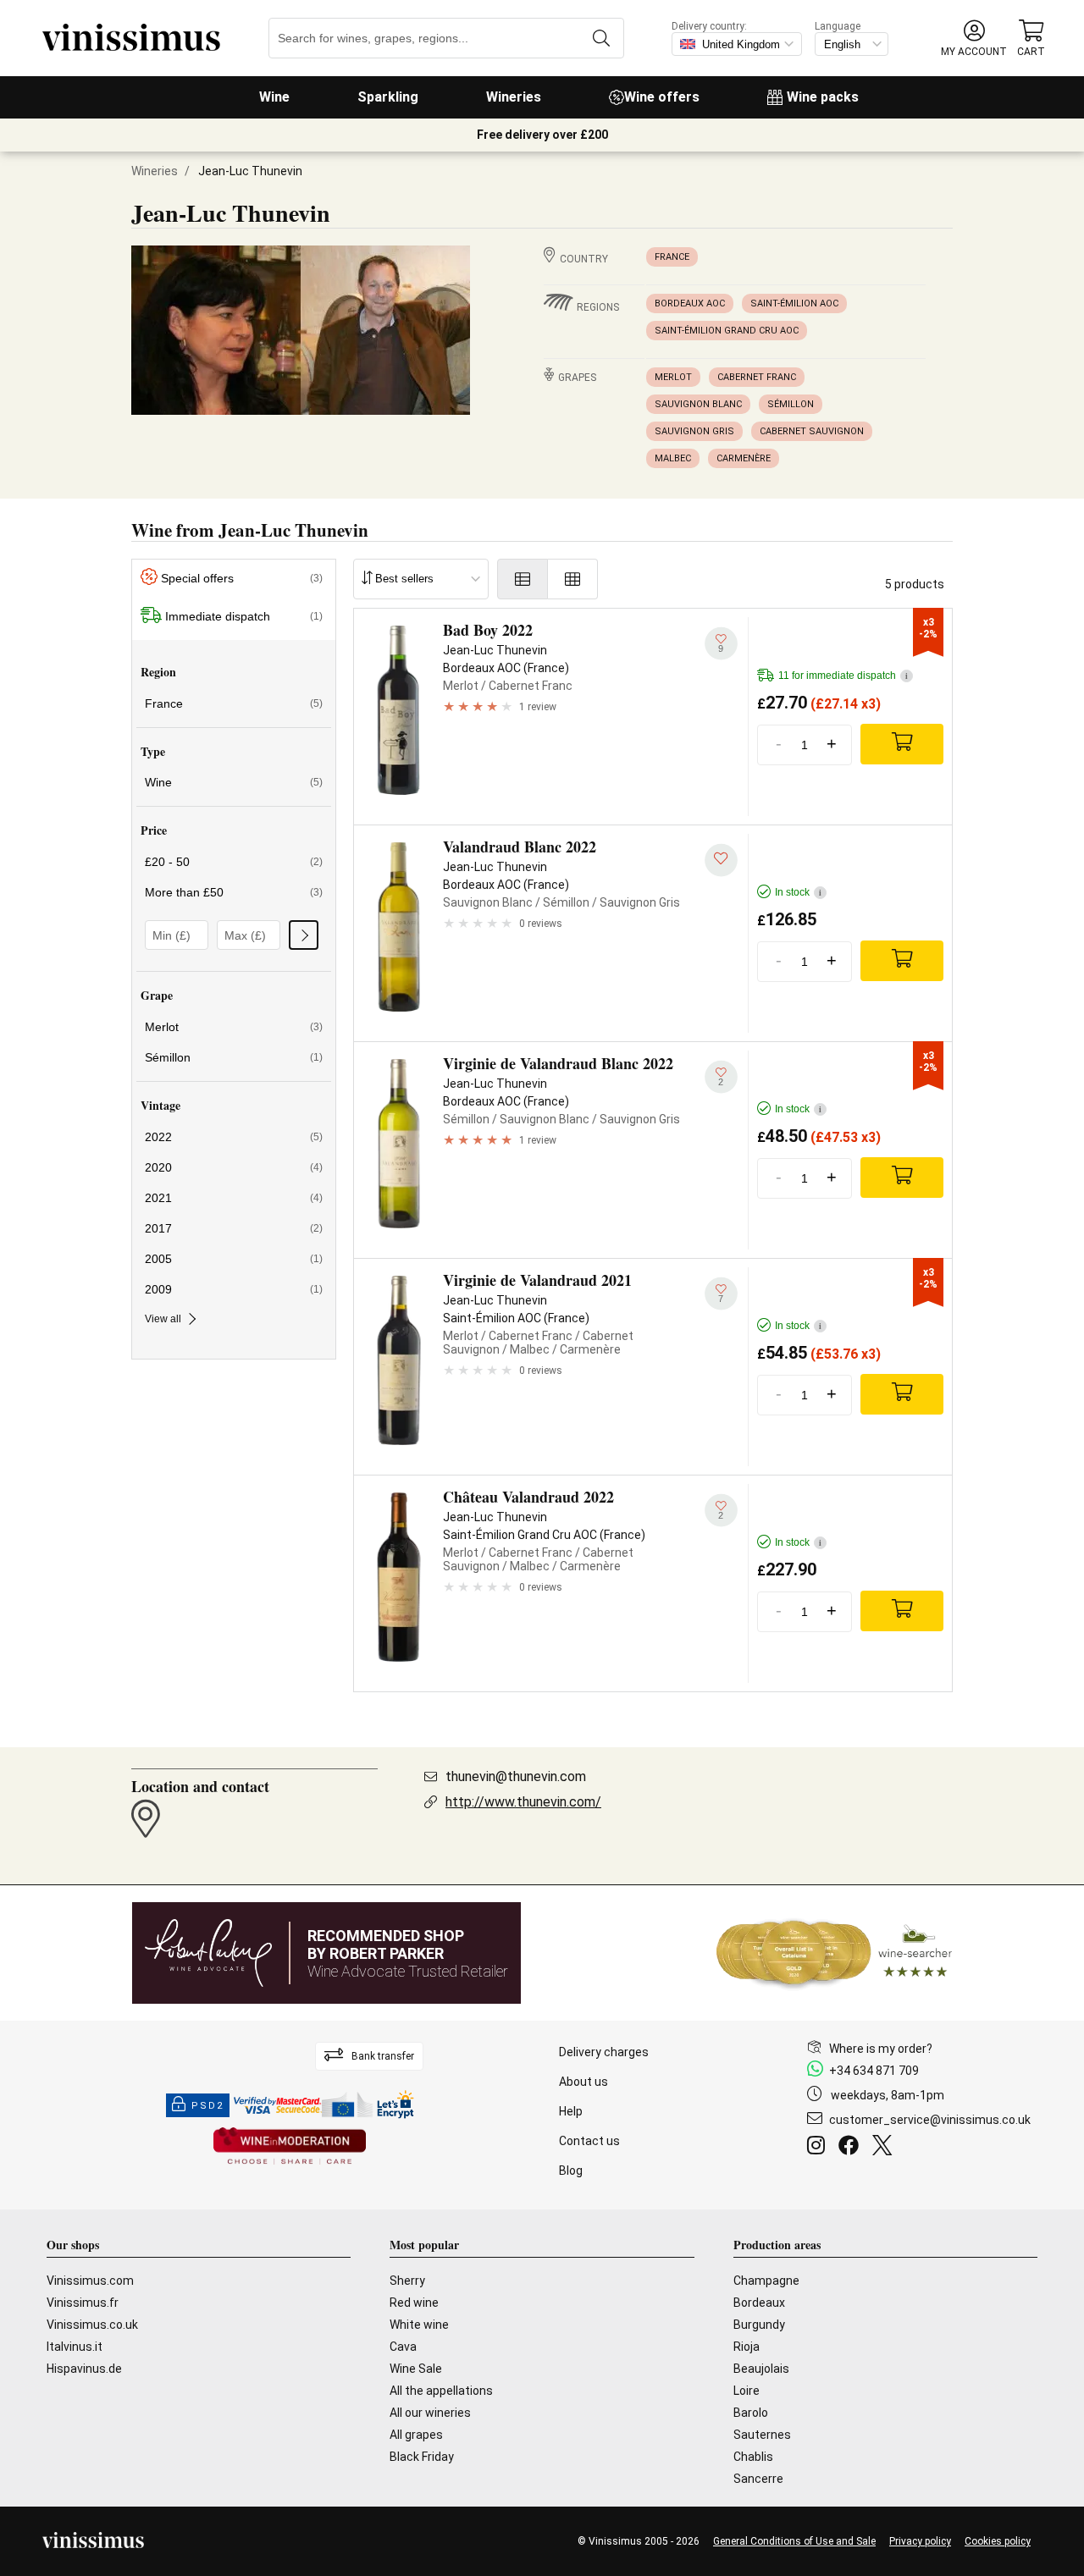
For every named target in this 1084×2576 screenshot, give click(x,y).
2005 (234, 1259)
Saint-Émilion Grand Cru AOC (727, 331)
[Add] (902, 744)
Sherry (407, 2281)
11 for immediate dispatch (843, 676)
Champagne (766, 2281)
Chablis (753, 2457)
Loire (747, 2391)
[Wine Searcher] (834, 1953)
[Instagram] (819, 2148)
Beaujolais (761, 2369)
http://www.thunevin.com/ (523, 1802)
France (672, 257)
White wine (419, 2325)
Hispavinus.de (84, 2369)
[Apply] (304, 935)
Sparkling (388, 97)
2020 (234, 1167)
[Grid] (573, 579)
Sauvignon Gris (694, 431)
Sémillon (791, 404)
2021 (234, 1198)
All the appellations (441, 2391)
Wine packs (823, 97)
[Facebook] (852, 2148)
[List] (523, 579)
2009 (234, 1289)
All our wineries (430, 2413)
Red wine (414, 2303)
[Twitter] (885, 2148)
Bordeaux (759, 2303)
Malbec (673, 458)
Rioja (747, 2347)
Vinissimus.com (90, 2281)
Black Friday (422, 2457)
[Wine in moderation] (290, 2147)
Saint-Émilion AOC (794, 303)
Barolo (751, 2413)
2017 (234, 1228)
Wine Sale (416, 2369)
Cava (403, 2347)
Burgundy (759, 2325)
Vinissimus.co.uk (92, 2325)
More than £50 (234, 892)
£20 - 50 (234, 862)
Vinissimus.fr (83, 2303)
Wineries (514, 97)
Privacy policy (920, 2541)
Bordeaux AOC (690, 303)
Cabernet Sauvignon (812, 431)
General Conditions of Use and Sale (794, 2541)
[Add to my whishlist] (721, 861)
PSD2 (207, 2106)
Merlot (673, 377)
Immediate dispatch (244, 616)
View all (163, 1319)
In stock (798, 892)
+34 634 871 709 (874, 2071)
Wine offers (662, 97)
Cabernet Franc (757, 377)
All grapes (416, 2435)
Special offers (242, 578)
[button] (974, 39)
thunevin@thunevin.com (516, 1776)
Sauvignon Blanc (698, 404)
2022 (234, 1137)
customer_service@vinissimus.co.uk (930, 2120)
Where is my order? (881, 2049)
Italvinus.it (75, 2347)
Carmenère (744, 458)
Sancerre (758, 2479)
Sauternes (762, 2435)
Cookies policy (998, 2541)
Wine (274, 97)
